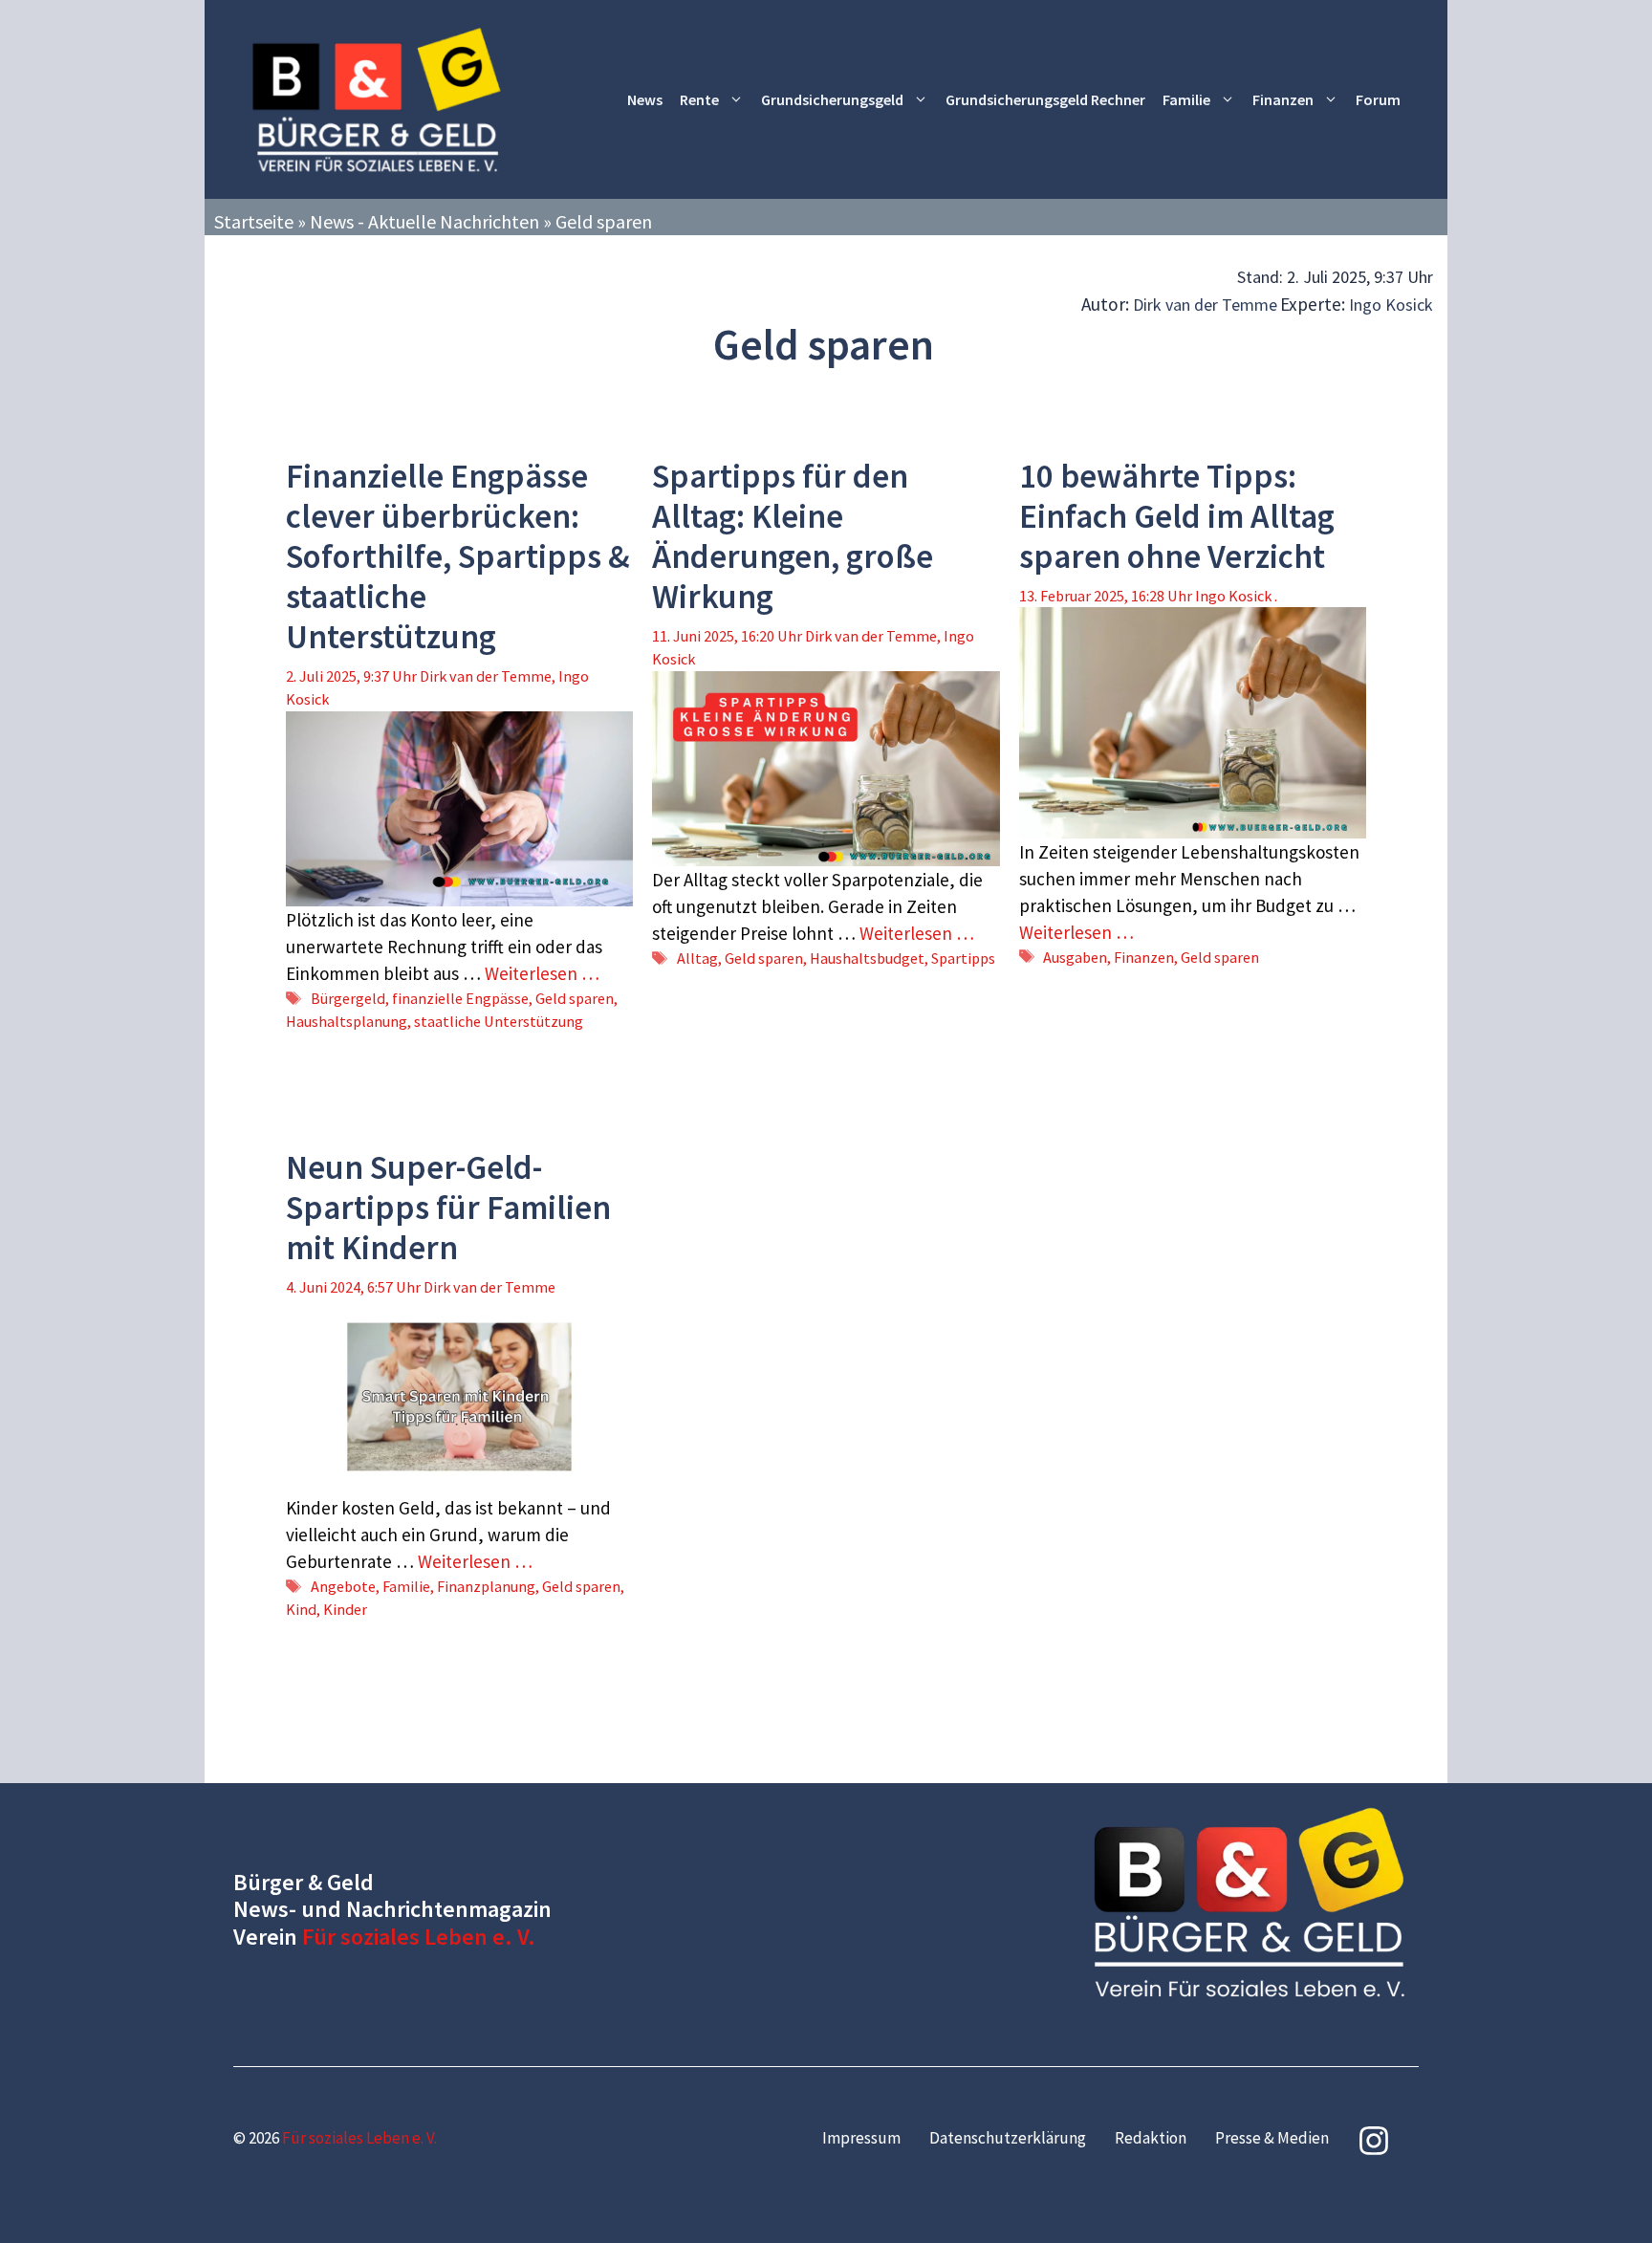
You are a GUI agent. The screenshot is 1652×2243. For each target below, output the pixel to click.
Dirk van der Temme (1205, 305)
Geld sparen (575, 998)
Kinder (345, 1609)
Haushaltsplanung (347, 1021)
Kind (301, 1609)
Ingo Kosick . (1236, 596)
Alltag (697, 958)
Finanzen (1283, 99)
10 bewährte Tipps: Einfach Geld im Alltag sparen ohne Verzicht (1177, 516)
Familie (1186, 99)
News (645, 99)
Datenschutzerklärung (1008, 2138)
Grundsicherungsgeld (832, 99)
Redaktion (1151, 2138)
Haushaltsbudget (867, 958)
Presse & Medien (1272, 2138)
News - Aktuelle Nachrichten (424, 221)
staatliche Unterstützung (499, 1021)
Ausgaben (1075, 957)
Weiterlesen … (542, 973)
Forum (1378, 99)
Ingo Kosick (1391, 305)
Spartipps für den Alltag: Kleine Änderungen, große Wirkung (793, 536)
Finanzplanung (486, 1586)
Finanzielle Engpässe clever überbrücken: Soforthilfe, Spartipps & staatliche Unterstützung (458, 556)
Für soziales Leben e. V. (419, 1937)
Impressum (861, 2138)
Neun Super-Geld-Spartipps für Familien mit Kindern (448, 1208)
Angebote (343, 1586)
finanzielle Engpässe (460, 998)
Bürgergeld (348, 998)
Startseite (254, 221)
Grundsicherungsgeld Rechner (1045, 99)
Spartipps (963, 958)
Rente (699, 99)
